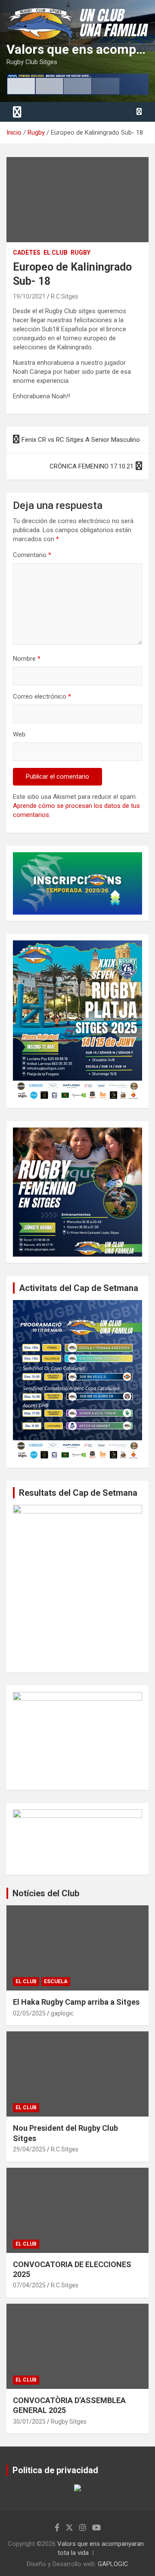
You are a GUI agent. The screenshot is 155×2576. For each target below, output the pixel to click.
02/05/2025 (29, 2013)
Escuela (56, 1981)
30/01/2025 (29, 2422)
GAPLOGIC (113, 2564)
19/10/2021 (29, 296)
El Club (56, 253)
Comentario (32, 555)
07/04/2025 (29, 2285)
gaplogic (62, 2013)
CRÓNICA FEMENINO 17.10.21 (91, 466)
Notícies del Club (46, 1893)
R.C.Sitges (65, 296)
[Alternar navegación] (17, 112)
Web (19, 734)
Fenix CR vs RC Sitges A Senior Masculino (81, 440)
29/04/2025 (29, 2149)
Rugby (81, 253)
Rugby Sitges (69, 2422)
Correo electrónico (42, 696)
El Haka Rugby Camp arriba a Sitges (76, 2002)
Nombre (27, 659)
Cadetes (27, 253)
